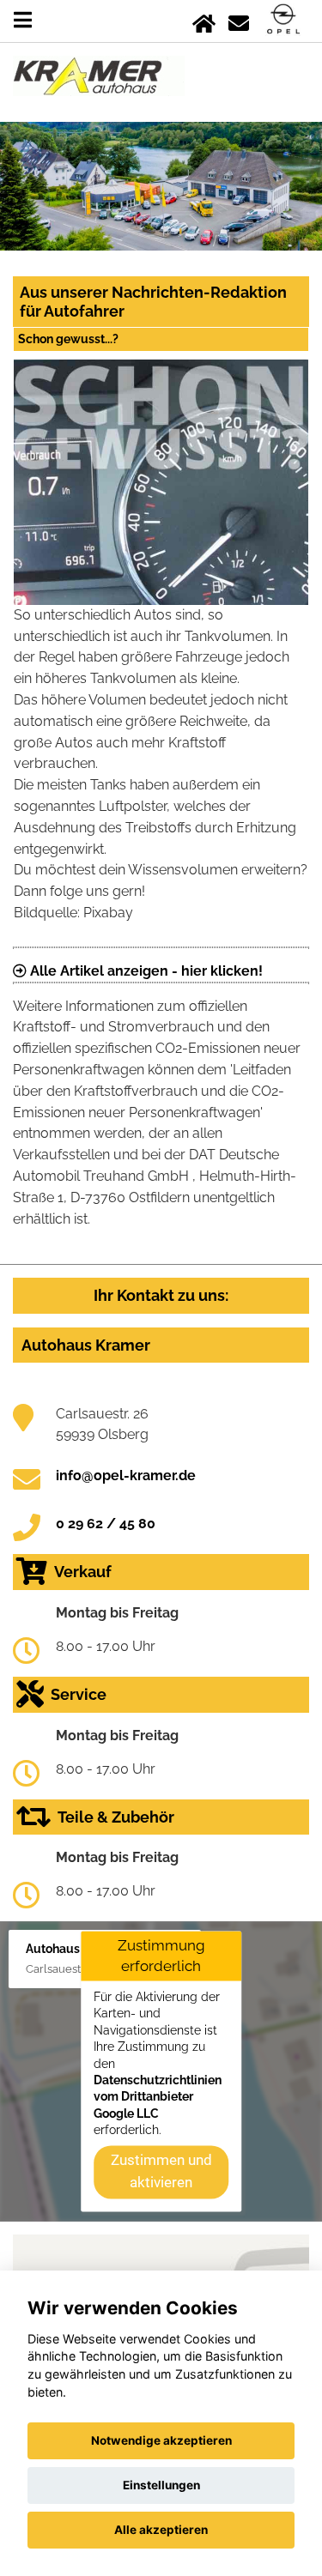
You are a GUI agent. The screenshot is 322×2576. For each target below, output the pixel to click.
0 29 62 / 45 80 (106, 1524)
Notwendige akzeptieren (161, 2440)
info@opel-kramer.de (126, 1475)
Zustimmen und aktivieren (161, 2172)
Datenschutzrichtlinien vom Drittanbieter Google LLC (158, 2097)
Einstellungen (161, 2485)
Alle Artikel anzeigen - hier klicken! (145, 971)
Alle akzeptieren (161, 2530)
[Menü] (23, 20)
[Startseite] (204, 20)
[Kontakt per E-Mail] (239, 20)
